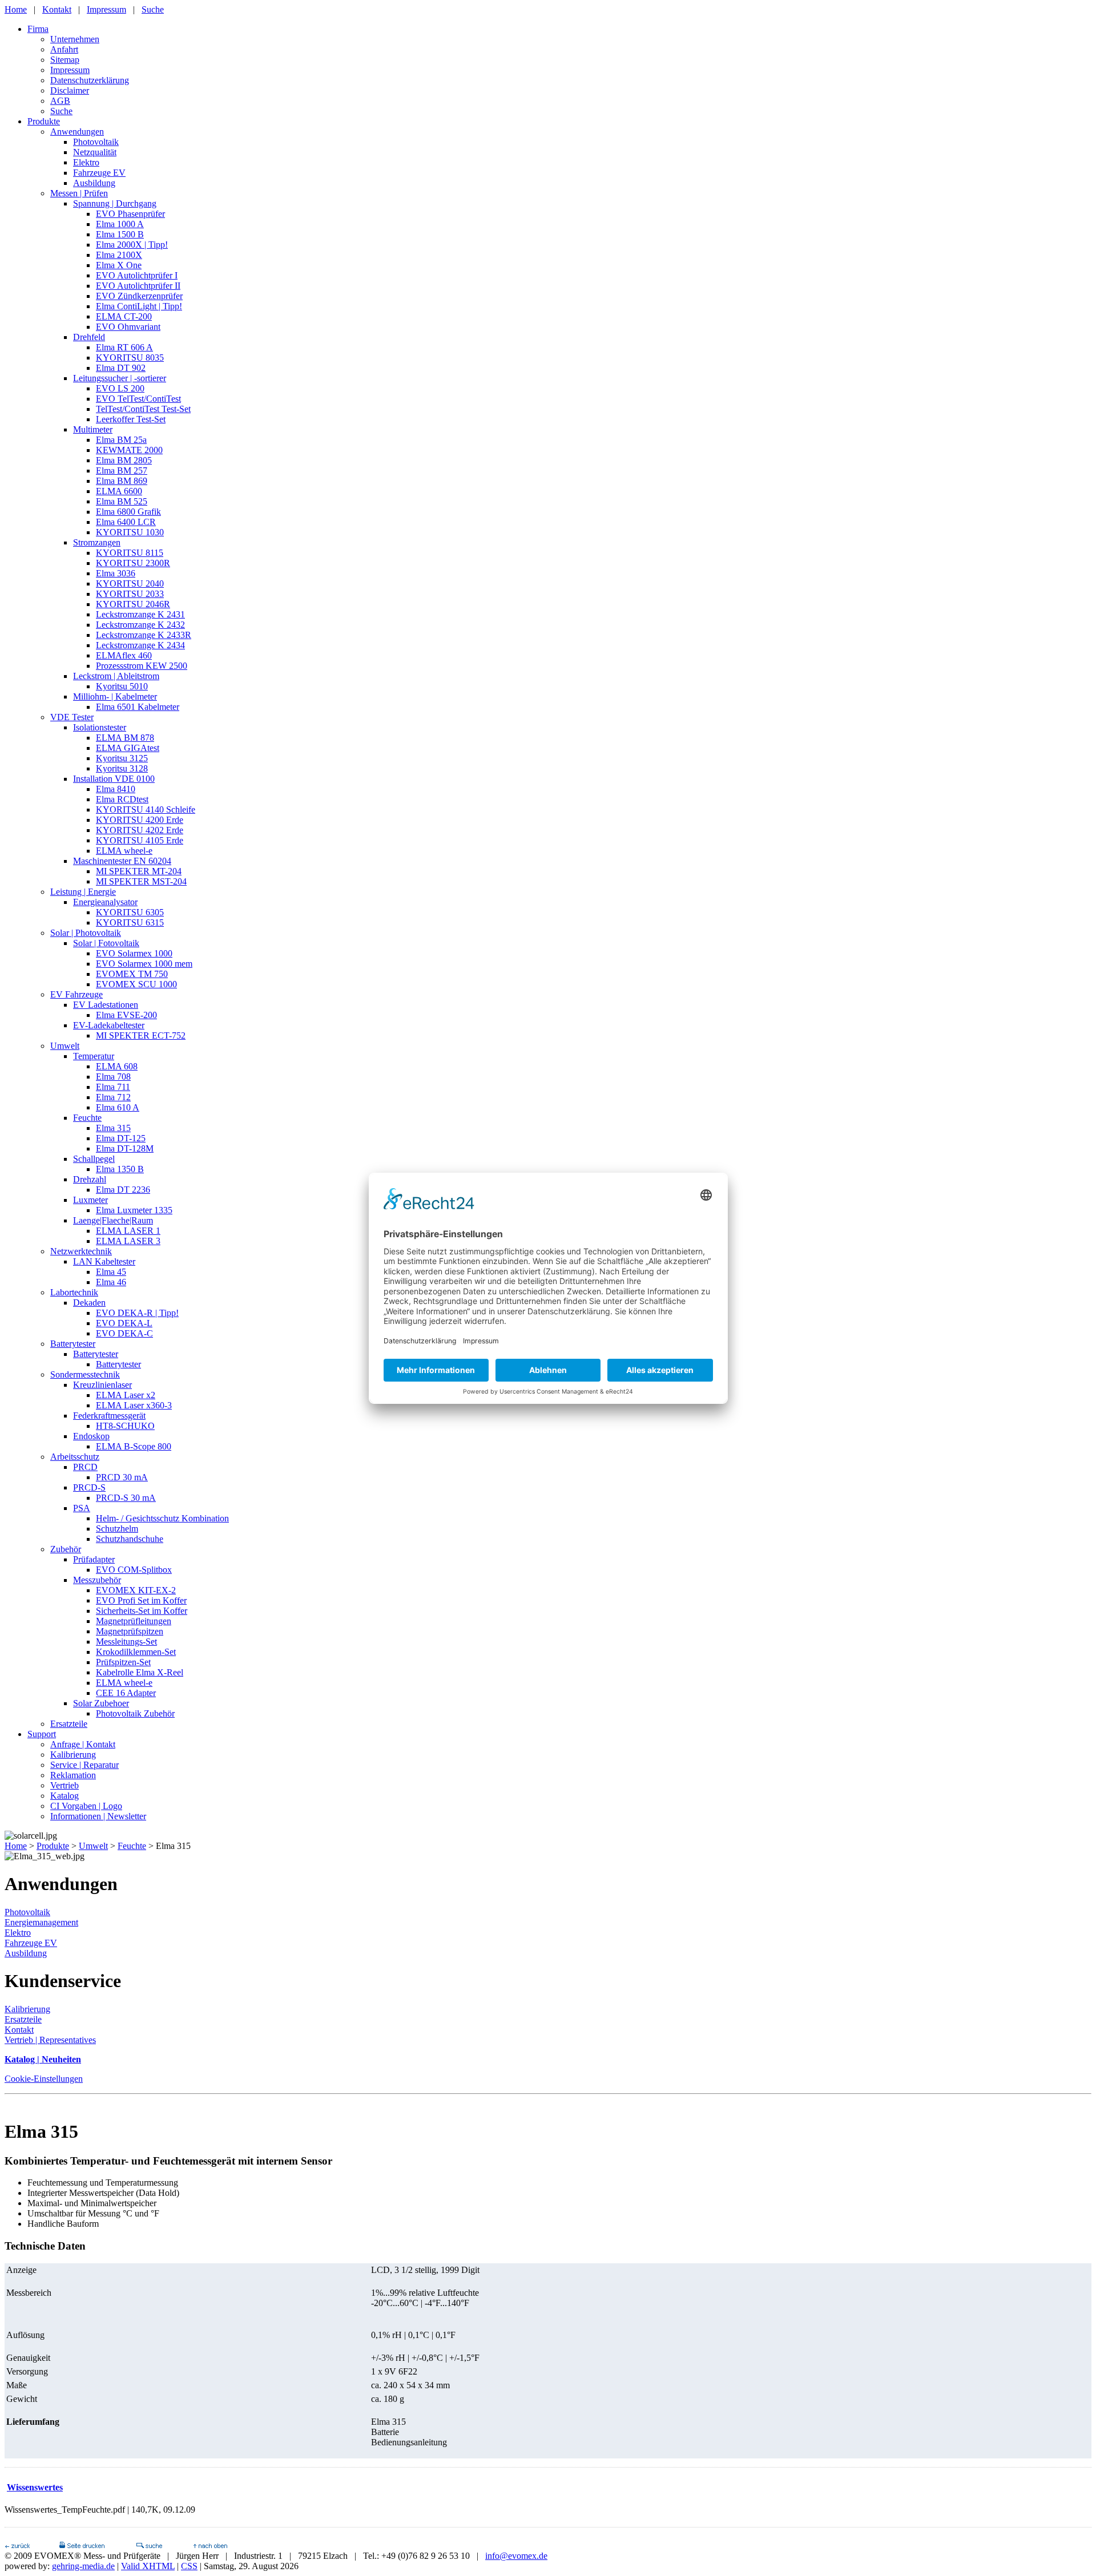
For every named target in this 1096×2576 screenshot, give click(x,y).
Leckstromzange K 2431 (140, 614)
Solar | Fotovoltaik (106, 943)
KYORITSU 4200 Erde (140, 820)
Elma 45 (111, 1272)
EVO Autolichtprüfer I (137, 275)
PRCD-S (89, 1487)
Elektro (86, 162)
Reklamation (73, 1775)
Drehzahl (90, 1179)
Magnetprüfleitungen (134, 1621)
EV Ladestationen (106, 1005)
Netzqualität (95, 152)
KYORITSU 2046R (133, 604)
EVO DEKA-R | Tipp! (137, 1313)
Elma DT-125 (121, 1138)
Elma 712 (113, 1097)
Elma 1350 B (120, 1169)
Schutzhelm (117, 1529)
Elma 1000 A (120, 224)
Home (16, 9)
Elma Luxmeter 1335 (134, 1210)
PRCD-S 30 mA (126, 1498)
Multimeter (93, 429)
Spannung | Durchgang (115, 203)
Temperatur (94, 1056)
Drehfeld (89, 337)
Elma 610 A (118, 1107)
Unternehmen (75, 39)
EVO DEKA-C (124, 1333)
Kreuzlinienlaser (102, 1385)
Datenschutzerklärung (90, 80)
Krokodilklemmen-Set (136, 1652)
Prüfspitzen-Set (123, 1662)
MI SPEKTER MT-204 (139, 871)
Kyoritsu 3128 (122, 768)
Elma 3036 (116, 573)
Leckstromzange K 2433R (144, 635)
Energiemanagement (41, 1922)
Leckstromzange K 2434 (140, 645)
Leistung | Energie (83, 892)
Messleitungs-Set (126, 1642)
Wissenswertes (35, 2487)
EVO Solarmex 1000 (134, 953)
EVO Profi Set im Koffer (141, 1600)
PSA (82, 1508)
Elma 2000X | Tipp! (132, 245)
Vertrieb (65, 1785)
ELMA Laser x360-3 (134, 1405)
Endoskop (91, 1436)
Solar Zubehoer (101, 1703)
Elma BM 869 (122, 481)
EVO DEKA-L (124, 1323)
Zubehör (66, 1549)
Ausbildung (94, 183)
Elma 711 (113, 1087)
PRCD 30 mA (122, 1477)
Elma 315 (113, 1128)
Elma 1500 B (120, 234)
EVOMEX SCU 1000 (136, 984)
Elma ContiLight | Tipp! (139, 306)
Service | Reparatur (84, 1765)
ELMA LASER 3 (128, 1241)
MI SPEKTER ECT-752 (141, 1035)
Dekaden (89, 1303)
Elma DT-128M (125, 1148)
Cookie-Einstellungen (44, 2079)
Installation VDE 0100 (114, 779)
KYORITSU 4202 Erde (140, 830)
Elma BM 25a (121, 440)
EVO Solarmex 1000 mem (144, 964)
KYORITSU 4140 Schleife (146, 809)
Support (42, 1734)
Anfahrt (64, 49)
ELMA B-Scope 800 (134, 1446)
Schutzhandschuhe (130, 1539)
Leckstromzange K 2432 (140, 625)
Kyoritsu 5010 (122, 686)
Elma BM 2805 (124, 460)
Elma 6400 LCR (126, 522)
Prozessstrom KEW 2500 (142, 666)
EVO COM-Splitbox (134, 1570)
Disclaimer (70, 90)
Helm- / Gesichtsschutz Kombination (162, 1518)
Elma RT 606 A (124, 347)
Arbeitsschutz (75, 1457)
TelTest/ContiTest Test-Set (143, 409)
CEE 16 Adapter (126, 1693)
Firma (38, 29)
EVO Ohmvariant (128, 327)
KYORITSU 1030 (130, 532)
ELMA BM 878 (125, 738)
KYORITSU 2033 (130, 594)
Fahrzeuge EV (99, 173)
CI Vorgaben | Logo (86, 1806)
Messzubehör (97, 1580)
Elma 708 (113, 1077)
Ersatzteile (69, 1724)
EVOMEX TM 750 (132, 974)
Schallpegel (94, 1159)
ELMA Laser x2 (126, 1395)
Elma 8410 (116, 789)
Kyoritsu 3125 (122, 758)
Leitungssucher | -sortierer (120, 378)
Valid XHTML (148, 2566)
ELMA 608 (117, 1066)
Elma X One (119, 265)
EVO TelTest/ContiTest (138, 399)
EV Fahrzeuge (76, 994)
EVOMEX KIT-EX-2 (136, 1590)
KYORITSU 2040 (130, 584)
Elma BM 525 (122, 501)
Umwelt (65, 1046)
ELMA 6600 (119, 491)
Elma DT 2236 (123, 1190)
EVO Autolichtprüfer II (138, 286)
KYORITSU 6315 (130, 922)
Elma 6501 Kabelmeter (138, 707)
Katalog (65, 1796)
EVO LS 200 (120, 388)
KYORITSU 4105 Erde (140, 840)
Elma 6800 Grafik (128, 512)
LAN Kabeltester (104, 1261)
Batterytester (73, 1344)
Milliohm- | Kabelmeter (115, 697)
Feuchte (87, 1118)
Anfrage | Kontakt (83, 1744)
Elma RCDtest (122, 799)
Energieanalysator (105, 902)
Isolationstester (100, 727)
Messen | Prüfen (79, 193)
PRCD (85, 1467)
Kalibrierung (73, 1755)
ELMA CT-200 (124, 316)
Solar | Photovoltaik (86, 933)
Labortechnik (74, 1292)
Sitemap (65, 60)
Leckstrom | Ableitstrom (116, 676)
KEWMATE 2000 (129, 450)
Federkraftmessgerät (109, 1416)
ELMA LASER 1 (128, 1231)
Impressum (106, 9)
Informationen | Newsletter (98, 1816)
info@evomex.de (516, 2556)
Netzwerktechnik (81, 1251)
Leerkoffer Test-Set (131, 419)
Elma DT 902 (121, 368)
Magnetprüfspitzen (130, 1631)
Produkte (44, 121)
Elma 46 (111, 1282)
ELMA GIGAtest (128, 748)
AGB (60, 101)
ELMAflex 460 (124, 655)
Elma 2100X (119, 255)
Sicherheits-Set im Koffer (142, 1611)
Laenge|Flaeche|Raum (113, 1220)
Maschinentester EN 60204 (122, 861)
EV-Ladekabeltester (109, 1025)
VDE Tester (72, 717)
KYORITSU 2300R (133, 563)
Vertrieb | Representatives (50, 2040)
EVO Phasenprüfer (130, 214)
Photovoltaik (96, 142)
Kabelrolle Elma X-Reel (140, 1672)
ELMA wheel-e (124, 851)
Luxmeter (90, 1200)
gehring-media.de (83, 2566)
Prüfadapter (94, 1559)
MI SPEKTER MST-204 (141, 881)
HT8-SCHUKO (125, 1426)
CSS (189, 2566)
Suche (153, 9)
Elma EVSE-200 (126, 1015)
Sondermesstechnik (85, 1374)
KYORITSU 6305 (130, 912)
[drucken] (82, 2545)
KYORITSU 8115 (130, 553)
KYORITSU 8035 (130, 358)
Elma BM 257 (122, 471)
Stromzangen (97, 542)
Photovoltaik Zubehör (135, 1713)
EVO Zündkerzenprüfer (139, 296)
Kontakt (57, 9)
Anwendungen (77, 132)
